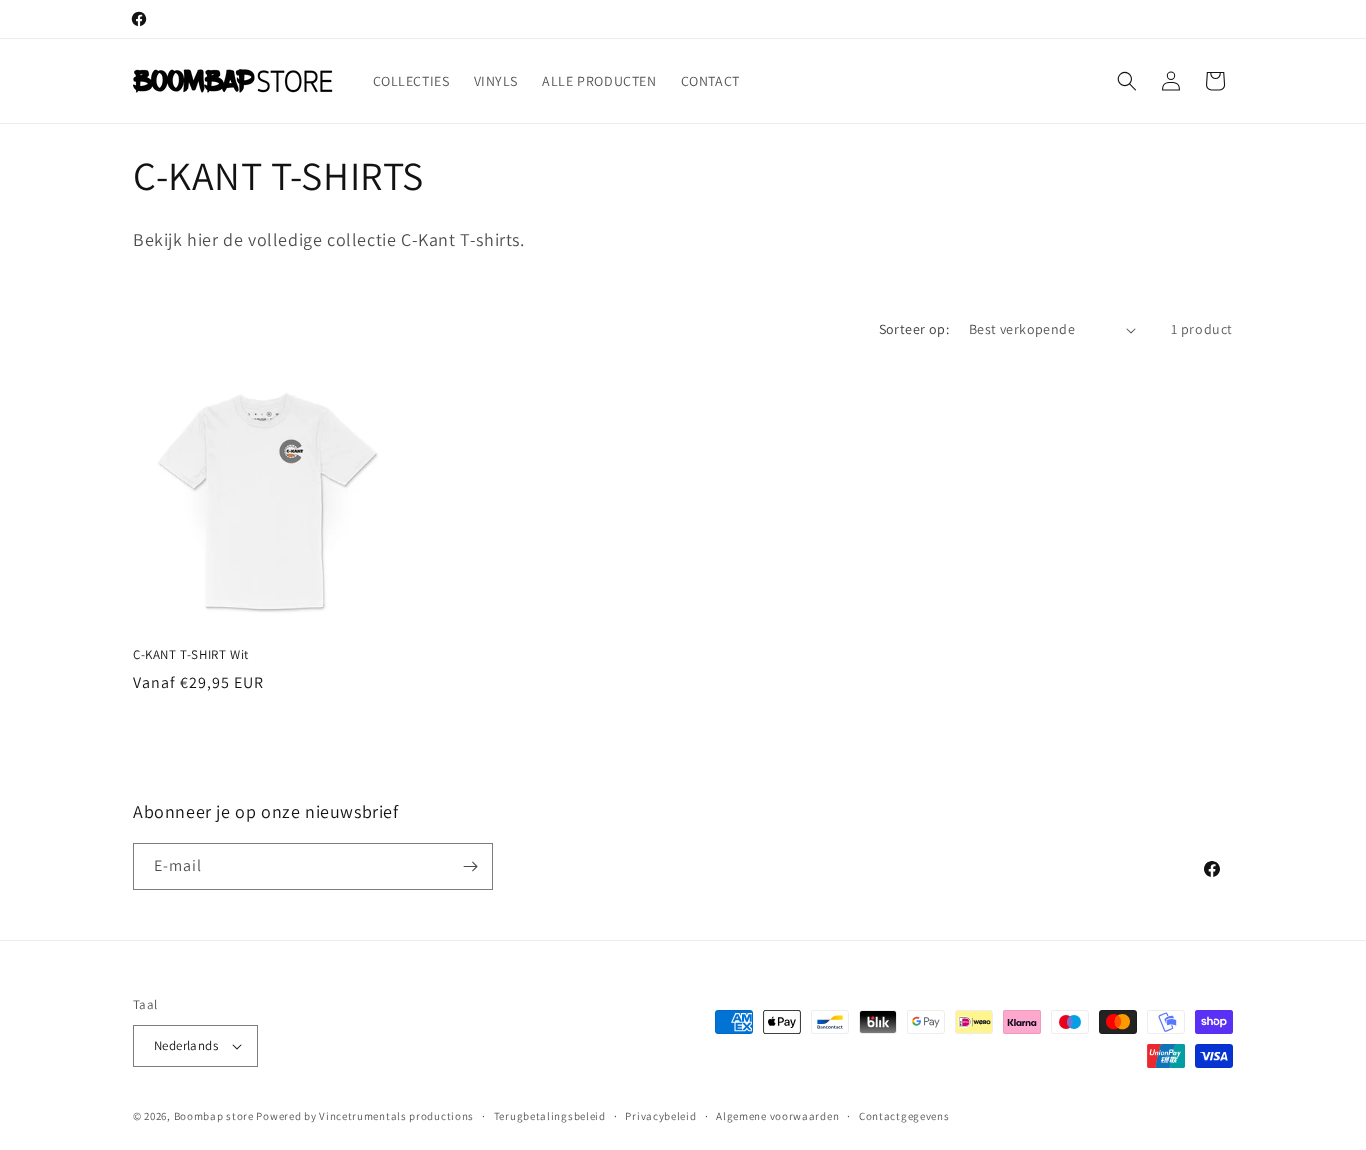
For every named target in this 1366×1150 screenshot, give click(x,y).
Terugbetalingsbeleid (550, 1116)
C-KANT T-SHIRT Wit (191, 655)
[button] (1127, 81)
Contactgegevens (904, 1116)
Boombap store (214, 1116)
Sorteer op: (914, 329)
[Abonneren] (470, 866)
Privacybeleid (660, 1116)
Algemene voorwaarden (777, 1116)
